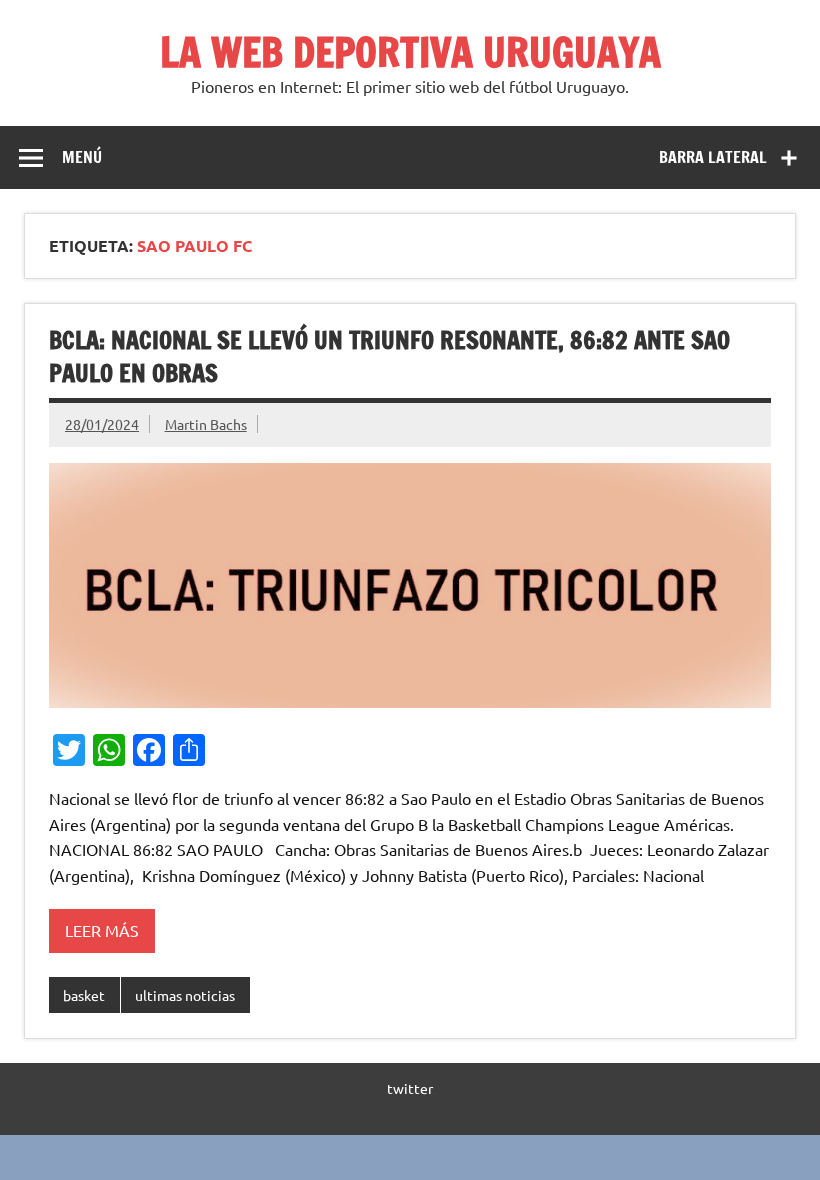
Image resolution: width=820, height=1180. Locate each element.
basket (84, 995)
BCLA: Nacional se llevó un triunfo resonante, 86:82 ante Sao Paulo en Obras (389, 357)
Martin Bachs (206, 424)
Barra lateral (713, 157)
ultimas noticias (185, 995)
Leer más (102, 930)
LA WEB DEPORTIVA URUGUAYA (410, 51)
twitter (410, 1088)
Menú (82, 157)
